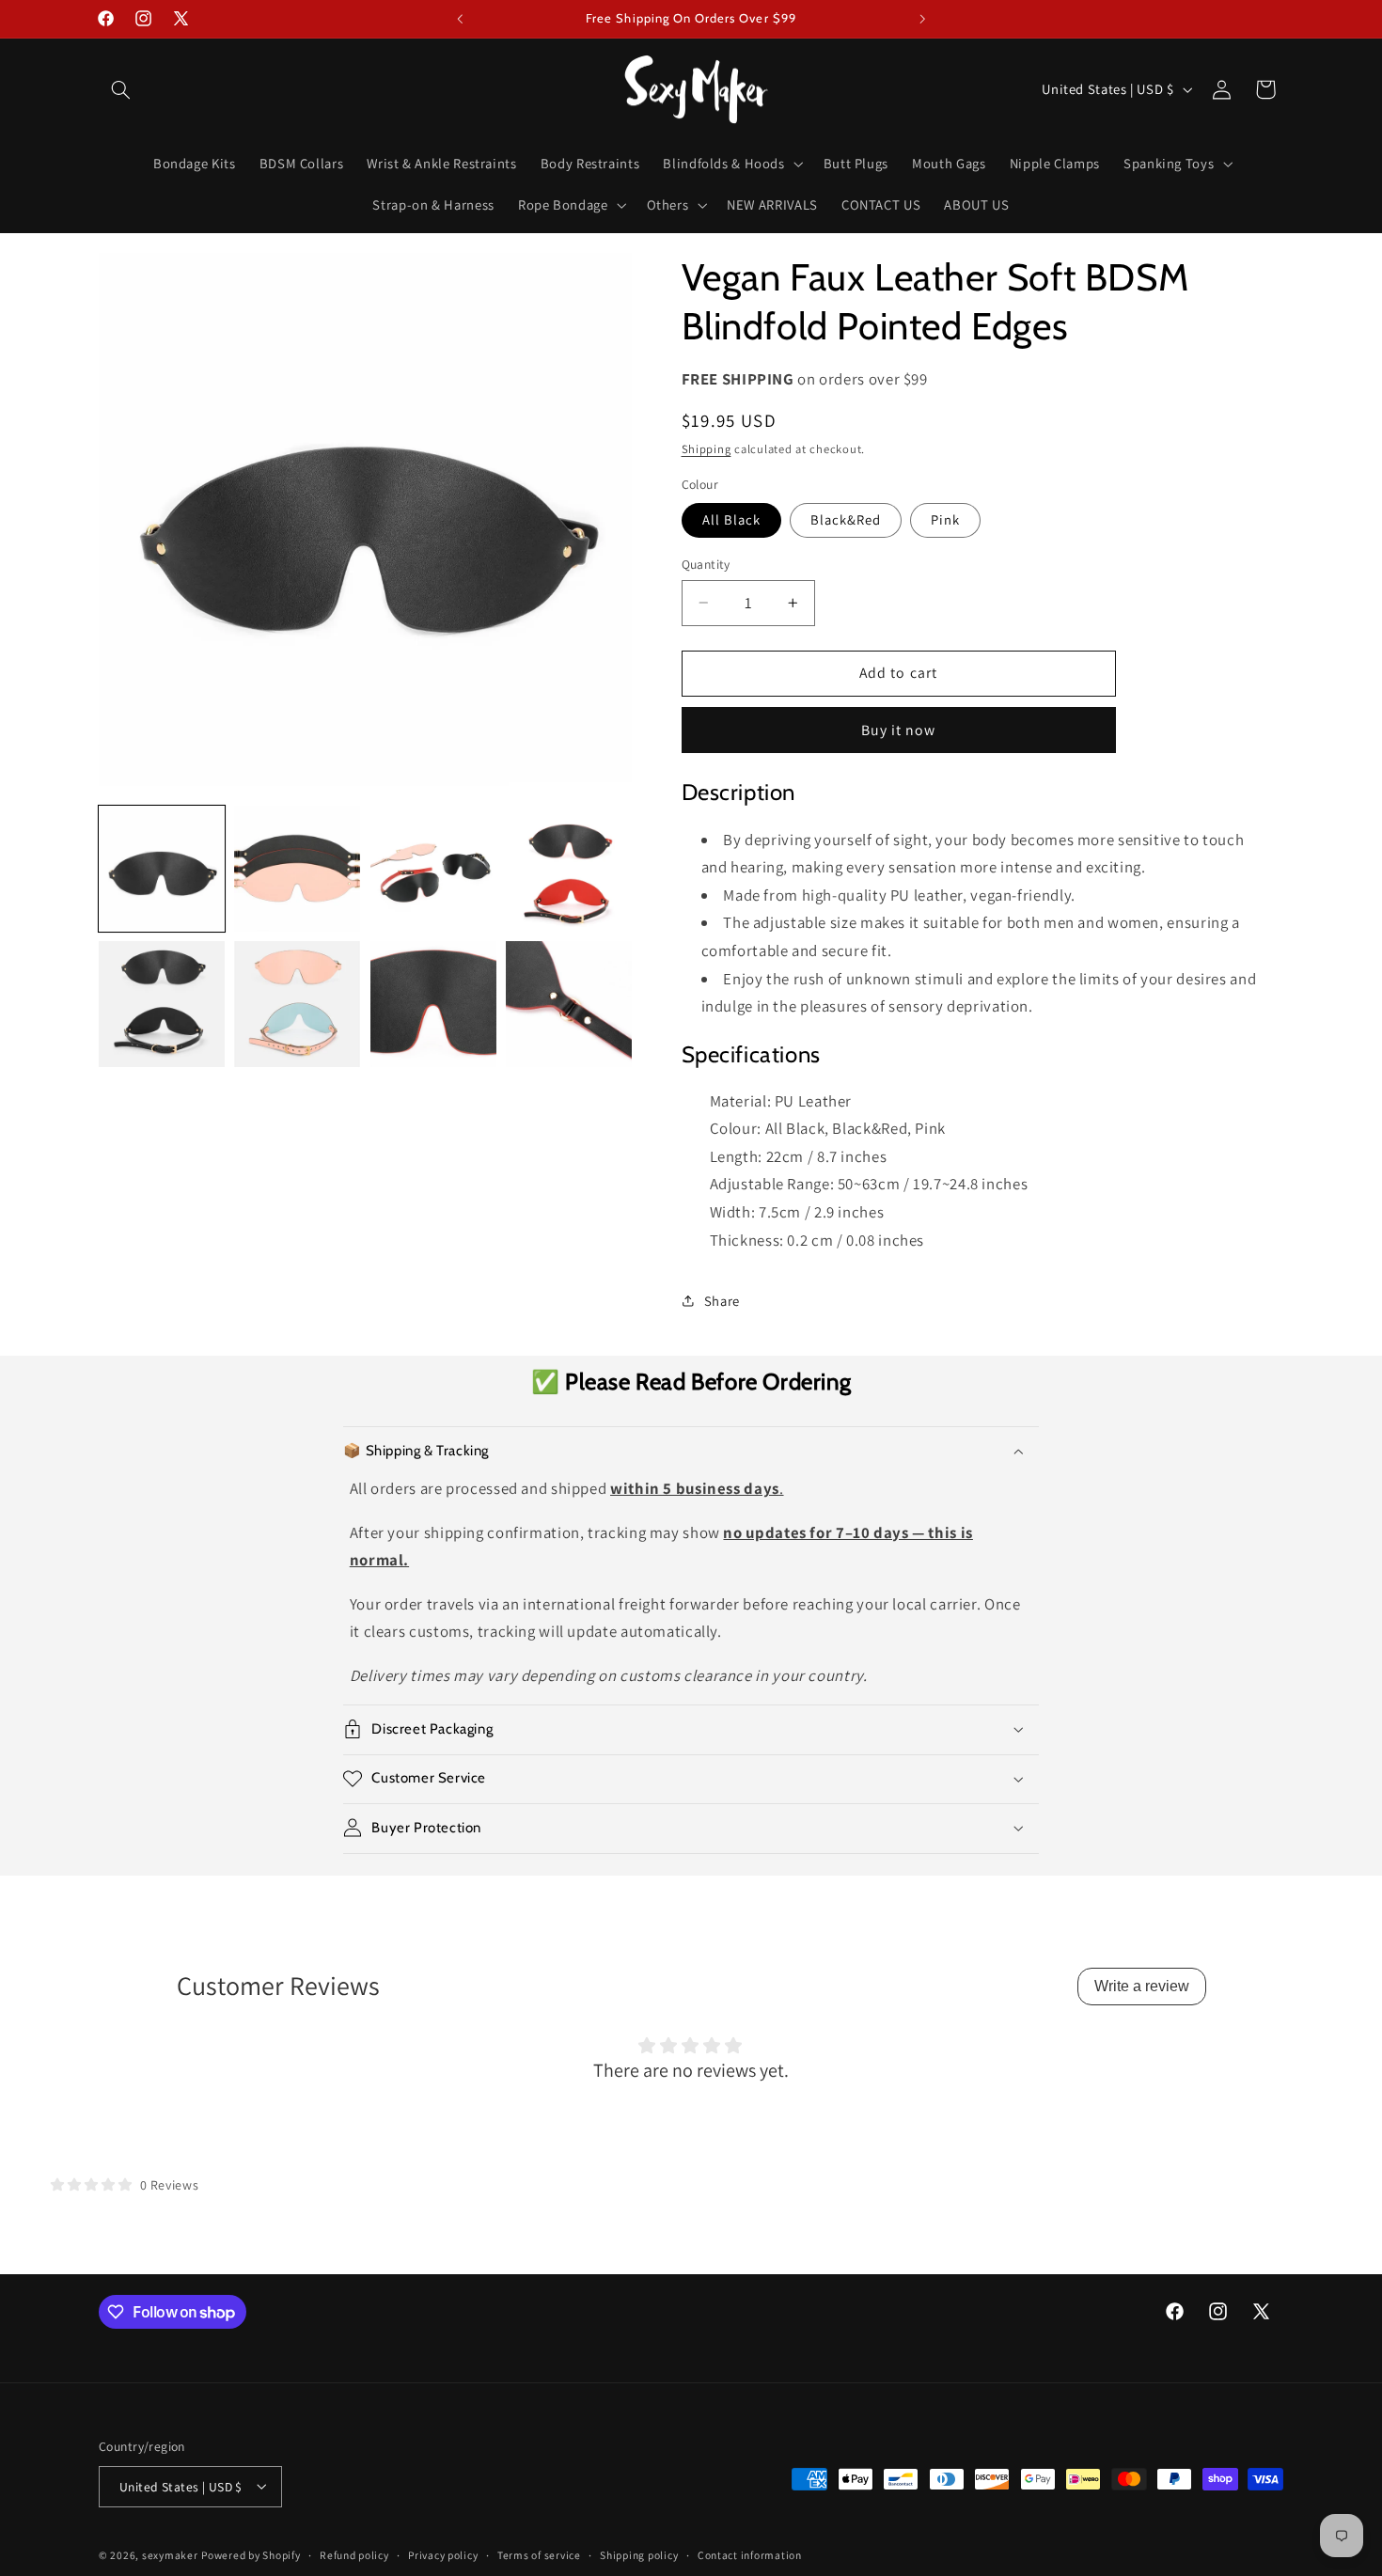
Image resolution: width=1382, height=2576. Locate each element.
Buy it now (899, 729)
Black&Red (846, 519)
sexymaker (170, 2554)
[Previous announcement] (460, 19)
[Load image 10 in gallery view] (569, 1004)
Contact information (750, 2555)
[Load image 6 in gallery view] (569, 869)
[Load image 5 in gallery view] (433, 869)
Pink (945, 519)
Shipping (707, 449)
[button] (120, 89)
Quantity (706, 564)
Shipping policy (639, 2555)
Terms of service (539, 2555)
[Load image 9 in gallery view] (433, 1004)
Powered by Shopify (251, 2554)
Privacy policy (443, 2555)
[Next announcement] (922, 19)
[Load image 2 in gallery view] (297, 869)
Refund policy (354, 2555)
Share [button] (722, 1300)
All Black (731, 519)
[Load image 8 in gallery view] (297, 1004)
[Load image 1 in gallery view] (162, 869)
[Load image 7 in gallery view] (162, 1004)
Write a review (1142, 1986)
